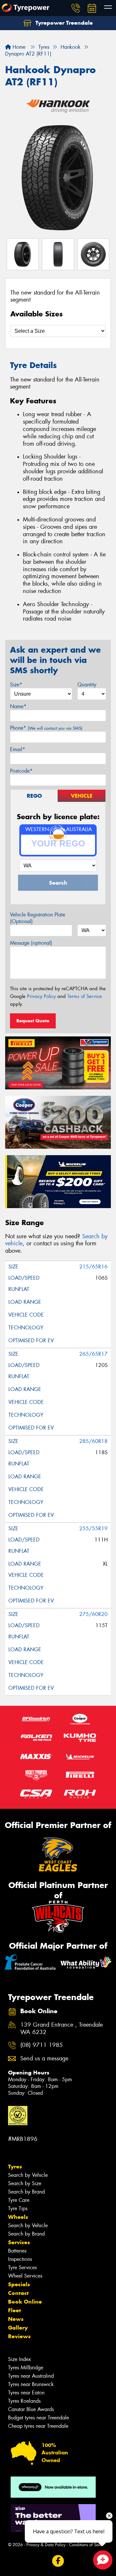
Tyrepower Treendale (63, 23)
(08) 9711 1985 (42, 2045)
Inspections (20, 2259)
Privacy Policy (41, 996)
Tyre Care (19, 2200)
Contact (18, 2293)
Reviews (19, 2336)
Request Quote (33, 1021)
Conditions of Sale (86, 2545)
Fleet (15, 2310)
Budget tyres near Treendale (39, 2418)
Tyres (15, 2167)
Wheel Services (25, 2276)
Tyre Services (22, 2267)
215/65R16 (93, 1267)
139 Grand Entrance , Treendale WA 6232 (62, 2029)
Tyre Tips (18, 2208)
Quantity (87, 685)
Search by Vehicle (28, 2175)
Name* (18, 706)
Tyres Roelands (24, 2401)
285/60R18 (93, 1441)
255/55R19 (93, 1528)
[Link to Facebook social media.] (58, 2561)
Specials (19, 2284)
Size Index (19, 2359)
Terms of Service (85, 996)
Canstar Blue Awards (31, 2409)
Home (18, 47)
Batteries (17, 2251)
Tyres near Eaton (26, 2393)
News (16, 2319)
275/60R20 (93, 1614)
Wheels (18, 2217)
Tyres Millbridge (26, 2368)
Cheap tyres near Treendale (38, 2426)
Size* (16, 685)
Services (19, 2242)
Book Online (25, 2302)
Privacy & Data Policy (46, 2545)
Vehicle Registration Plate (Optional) (38, 918)
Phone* (46, 728)
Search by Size (25, 2183)
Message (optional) (31, 943)
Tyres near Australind (31, 2376)
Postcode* (21, 771)
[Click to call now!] (76, 8)
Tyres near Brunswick (31, 2384)
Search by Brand (26, 2192)
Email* (18, 749)
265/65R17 (93, 1354)
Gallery (18, 2328)
